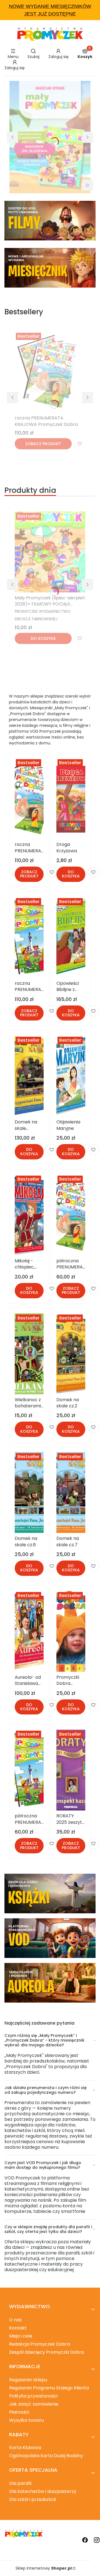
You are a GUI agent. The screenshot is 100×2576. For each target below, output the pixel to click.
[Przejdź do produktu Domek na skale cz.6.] (29, 1492)
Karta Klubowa (25, 2448)
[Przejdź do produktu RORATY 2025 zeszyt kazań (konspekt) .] (71, 1770)
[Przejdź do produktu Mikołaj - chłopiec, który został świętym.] (29, 1215)
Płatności (19, 2412)
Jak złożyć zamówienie (34, 2404)
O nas (15, 2320)
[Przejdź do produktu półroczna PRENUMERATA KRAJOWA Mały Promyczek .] (29, 1770)
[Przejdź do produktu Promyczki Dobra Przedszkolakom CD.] (71, 1631)
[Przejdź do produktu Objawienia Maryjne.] (71, 1076)
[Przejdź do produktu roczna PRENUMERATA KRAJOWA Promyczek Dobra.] (50, 372)
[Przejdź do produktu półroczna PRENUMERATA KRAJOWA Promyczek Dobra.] (71, 1215)
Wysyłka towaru (27, 2420)
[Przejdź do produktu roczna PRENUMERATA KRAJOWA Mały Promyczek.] (29, 937)
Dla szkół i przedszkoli (32, 2499)
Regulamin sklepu (28, 2380)
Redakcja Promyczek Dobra (40, 2344)
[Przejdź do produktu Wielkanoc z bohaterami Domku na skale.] (29, 1354)
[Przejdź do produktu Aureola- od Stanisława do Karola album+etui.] (29, 1631)
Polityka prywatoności (33, 2396)
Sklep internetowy (44, 2568)
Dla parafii (20, 2483)
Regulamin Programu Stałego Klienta (49, 2388)
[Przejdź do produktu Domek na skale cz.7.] (71, 1492)
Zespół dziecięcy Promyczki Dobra (47, 2352)
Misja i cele (21, 2336)
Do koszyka (43, 638)
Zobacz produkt (43, 444)
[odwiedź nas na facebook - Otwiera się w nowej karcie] (85, 2540)
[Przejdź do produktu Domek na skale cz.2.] (71, 1354)
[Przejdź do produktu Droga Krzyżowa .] (71, 799)
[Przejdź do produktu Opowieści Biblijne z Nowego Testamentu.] (71, 937)
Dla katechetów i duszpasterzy (43, 2491)
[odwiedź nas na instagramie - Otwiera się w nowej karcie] (97, 2540)
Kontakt (18, 2328)
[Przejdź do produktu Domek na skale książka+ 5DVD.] (29, 1076)
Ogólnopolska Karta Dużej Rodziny (46, 2456)
